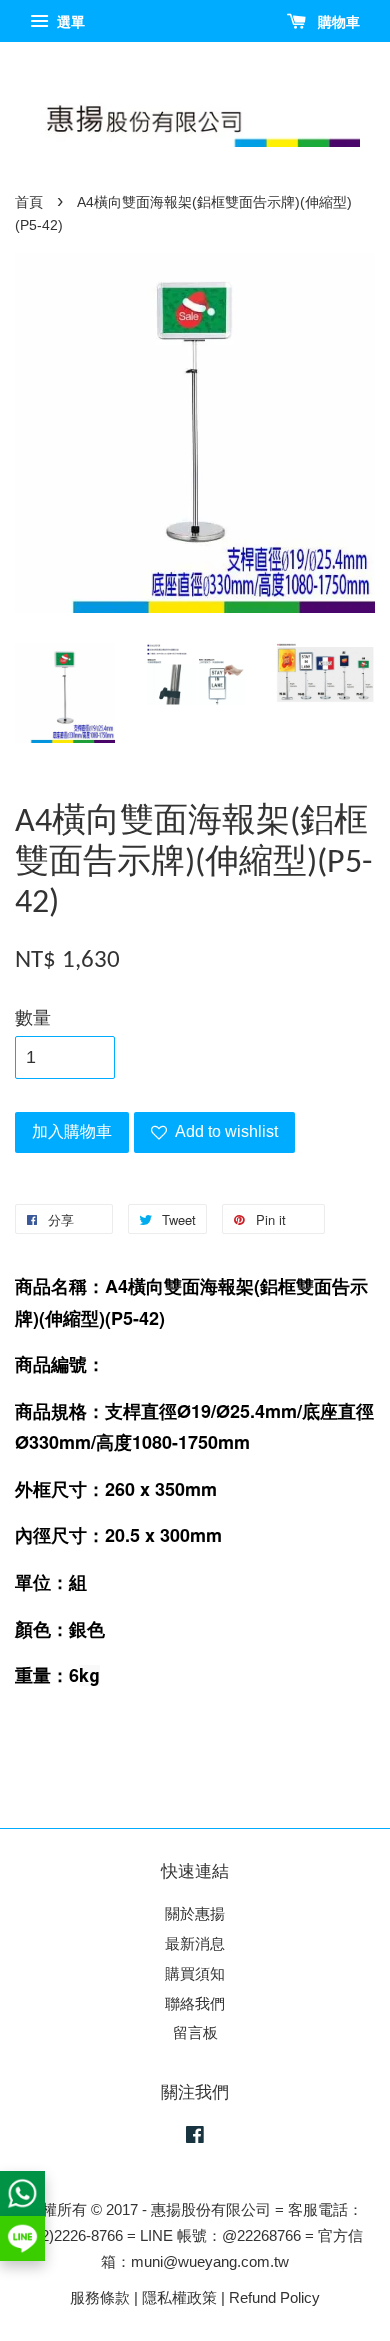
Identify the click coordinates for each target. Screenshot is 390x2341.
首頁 (29, 202)
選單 (69, 22)
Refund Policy (274, 2297)
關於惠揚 (195, 1913)
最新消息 (195, 1943)
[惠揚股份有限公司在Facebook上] (195, 2137)
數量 (33, 1018)
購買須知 (195, 1973)
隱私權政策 (179, 2297)
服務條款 (100, 2297)
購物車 (337, 22)
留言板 (195, 2032)
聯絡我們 (195, 2003)
